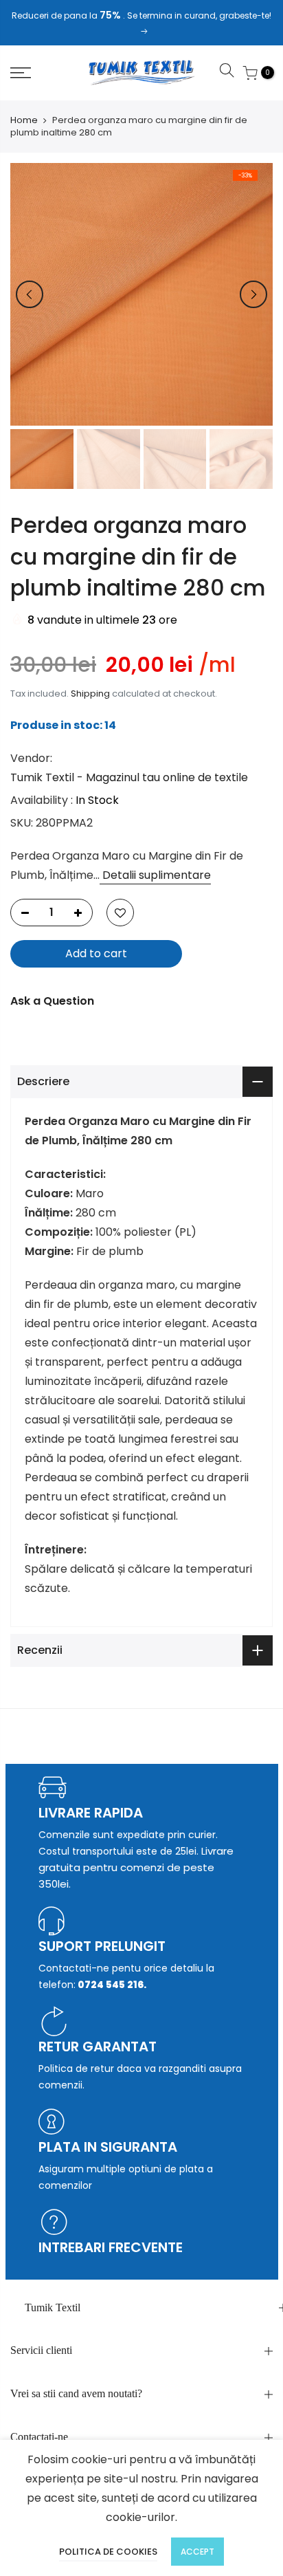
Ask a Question (52, 1000)
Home (24, 120)
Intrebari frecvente (111, 2247)
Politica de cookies (108, 2552)
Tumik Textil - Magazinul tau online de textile (129, 777)
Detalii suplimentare (155, 874)
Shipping (90, 694)
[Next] (253, 294)
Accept (197, 2552)
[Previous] (30, 294)
